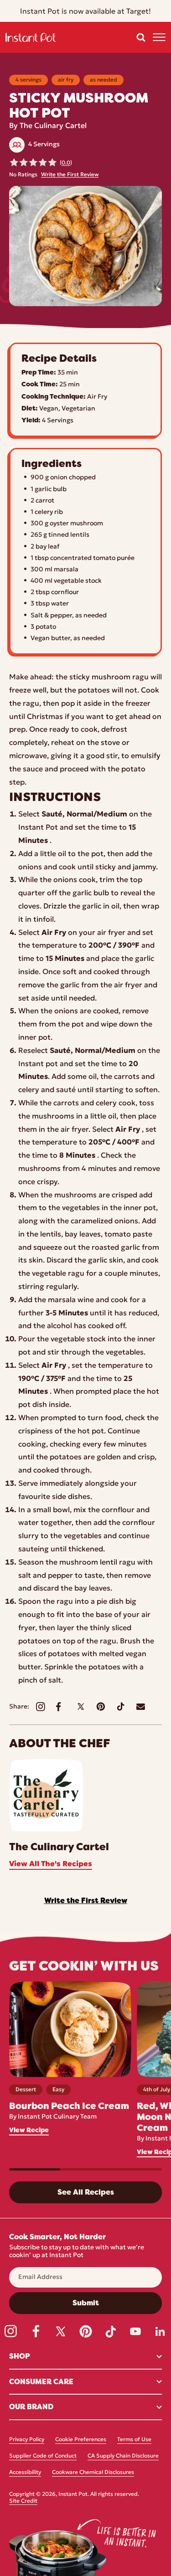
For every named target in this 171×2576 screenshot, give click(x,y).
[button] (141, 37)
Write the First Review (70, 175)
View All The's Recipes (51, 1864)
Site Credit (23, 2501)
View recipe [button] (29, 2130)
